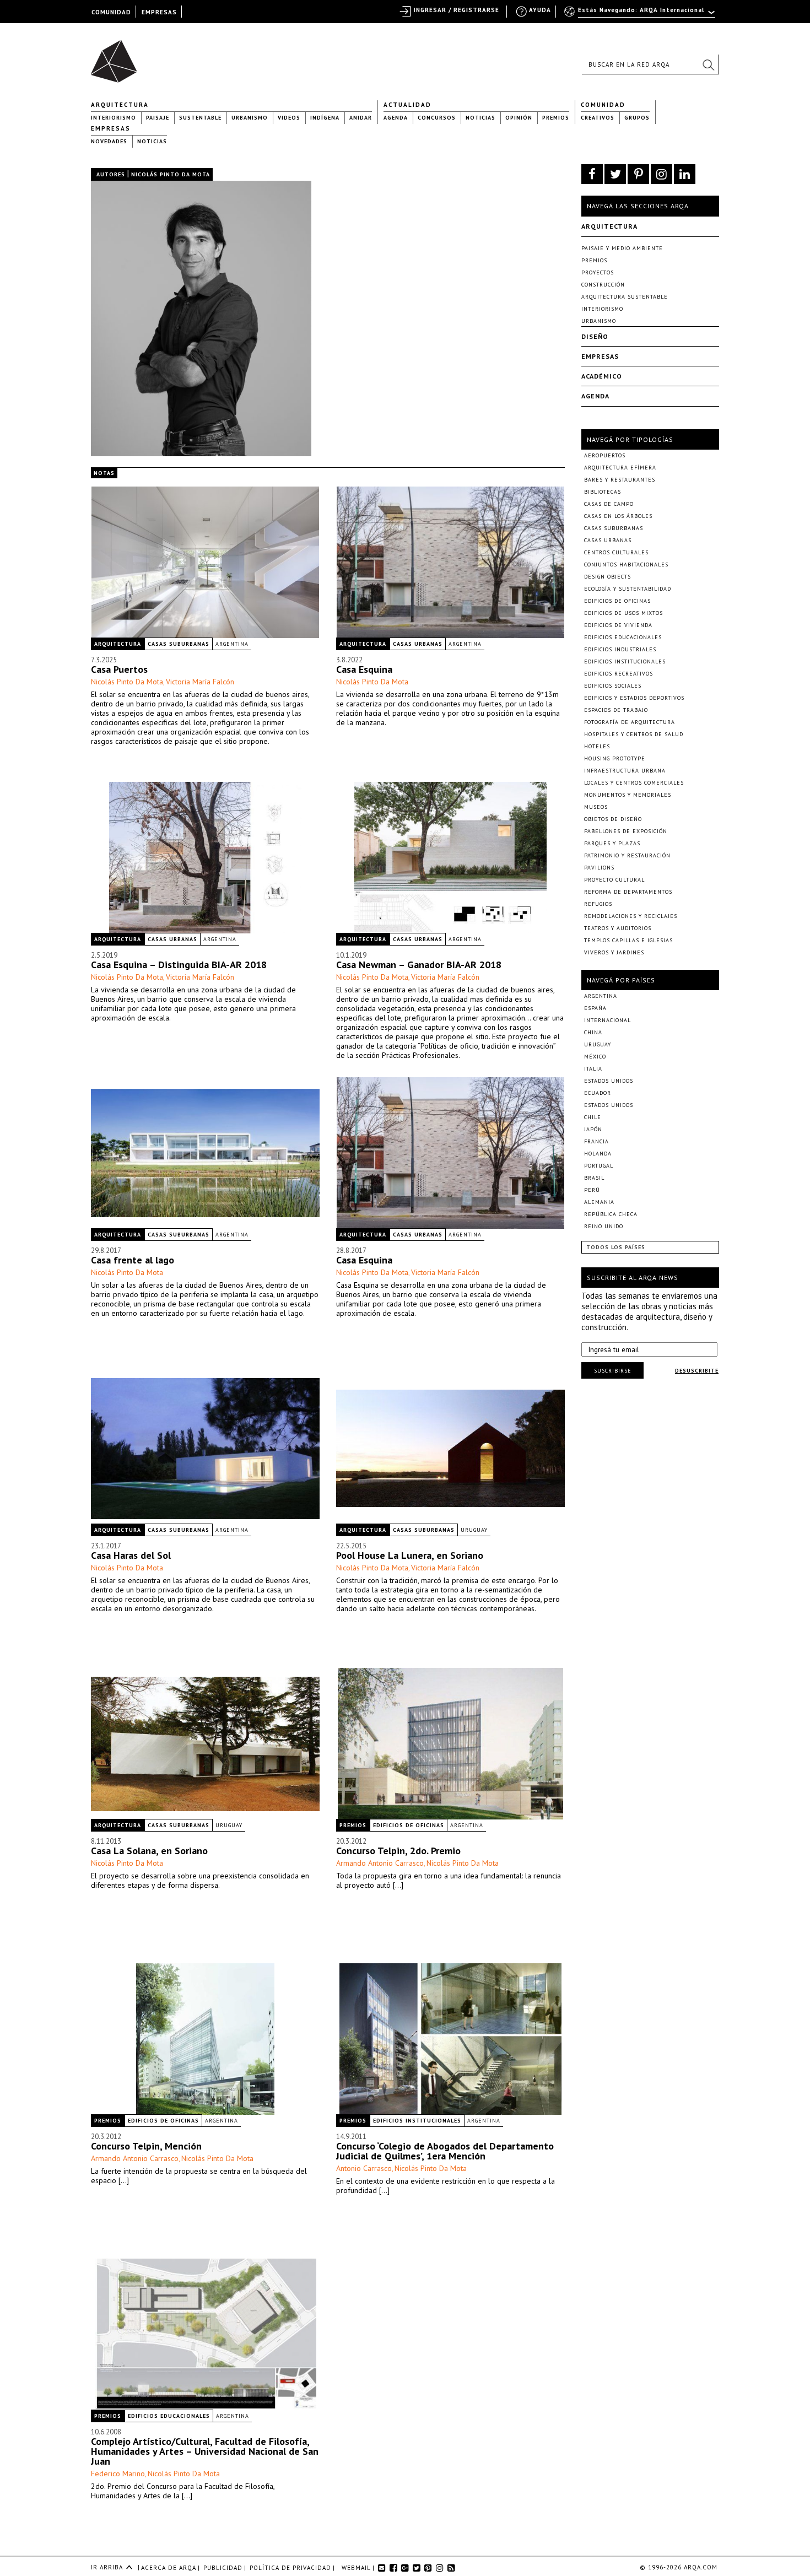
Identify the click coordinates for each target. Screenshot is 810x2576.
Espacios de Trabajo (616, 710)
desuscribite (697, 1371)
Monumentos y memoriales (628, 795)
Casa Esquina (364, 669)
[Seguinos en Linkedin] (685, 174)
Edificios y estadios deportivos (634, 698)
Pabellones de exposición (626, 831)
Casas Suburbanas (179, 644)
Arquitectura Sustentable (625, 297)
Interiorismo (114, 118)
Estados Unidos (609, 1081)
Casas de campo (609, 504)
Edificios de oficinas (409, 1825)
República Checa (611, 1214)
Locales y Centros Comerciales (634, 783)
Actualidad (407, 105)
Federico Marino (118, 2474)
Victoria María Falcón (200, 682)
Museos (596, 807)
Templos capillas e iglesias (628, 940)
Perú (592, 1190)
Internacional (607, 1020)
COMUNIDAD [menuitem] (111, 12)
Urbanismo (250, 118)
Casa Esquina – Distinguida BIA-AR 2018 (179, 965)
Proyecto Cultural (614, 880)
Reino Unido (604, 1226)
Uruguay (474, 1530)
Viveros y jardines (614, 952)
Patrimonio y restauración (627, 855)
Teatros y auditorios (618, 928)
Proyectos (598, 272)
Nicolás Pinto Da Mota (127, 682)
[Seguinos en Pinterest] (638, 174)
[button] (708, 64)
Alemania (599, 1202)
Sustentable (200, 118)
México (595, 1057)
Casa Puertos (119, 669)
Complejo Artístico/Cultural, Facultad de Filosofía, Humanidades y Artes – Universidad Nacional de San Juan (205, 2451)
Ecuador (598, 1093)
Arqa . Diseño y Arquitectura (117, 56)
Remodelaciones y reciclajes (631, 916)
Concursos (437, 118)
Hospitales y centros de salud (634, 734)
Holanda (598, 1154)
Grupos (637, 118)
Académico (602, 376)
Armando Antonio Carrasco (380, 1863)
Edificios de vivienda (618, 625)
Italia (593, 1069)
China (593, 1032)
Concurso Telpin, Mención (146, 2146)
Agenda (396, 118)
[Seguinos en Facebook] (592, 174)
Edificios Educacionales (169, 2416)
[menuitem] (641, 15)
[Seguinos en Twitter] (615, 174)
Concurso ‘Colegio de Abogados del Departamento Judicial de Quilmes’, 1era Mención (445, 2151)
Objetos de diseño (613, 819)
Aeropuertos (605, 455)
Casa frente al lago (133, 1260)
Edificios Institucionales (417, 2121)
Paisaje (158, 118)
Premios (556, 118)
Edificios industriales (620, 649)
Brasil (594, 1178)
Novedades (109, 141)
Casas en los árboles (618, 516)
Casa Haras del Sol (131, 1555)
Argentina (232, 644)
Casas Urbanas (418, 644)
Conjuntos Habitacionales (626, 565)
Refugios (598, 904)
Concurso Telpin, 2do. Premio (398, 1851)
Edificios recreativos (619, 674)
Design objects (607, 577)
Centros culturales (616, 552)
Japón (593, 1129)
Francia (596, 1141)
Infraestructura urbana (625, 771)
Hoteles (597, 746)
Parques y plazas (612, 843)
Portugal (599, 1166)
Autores (111, 174)
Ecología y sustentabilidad (628, 589)
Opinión (519, 118)
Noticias (480, 118)
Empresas (111, 128)
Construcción (603, 285)
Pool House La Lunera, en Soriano (410, 1555)
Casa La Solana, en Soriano (149, 1851)
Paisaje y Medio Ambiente (622, 248)
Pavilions (599, 868)
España (595, 1008)
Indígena (325, 118)
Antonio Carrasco (364, 2168)
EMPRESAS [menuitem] (159, 12)
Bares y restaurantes (620, 480)
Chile (593, 1117)
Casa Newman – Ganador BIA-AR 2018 (419, 965)
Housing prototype (615, 758)
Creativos (598, 118)
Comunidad (603, 105)
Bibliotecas (603, 492)
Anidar (361, 118)
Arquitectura (120, 105)
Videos (289, 118)
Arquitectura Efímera (620, 468)
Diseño (595, 336)
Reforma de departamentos (628, 892)
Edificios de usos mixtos (623, 613)
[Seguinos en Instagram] (661, 174)
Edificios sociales (613, 686)
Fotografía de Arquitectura (630, 722)
